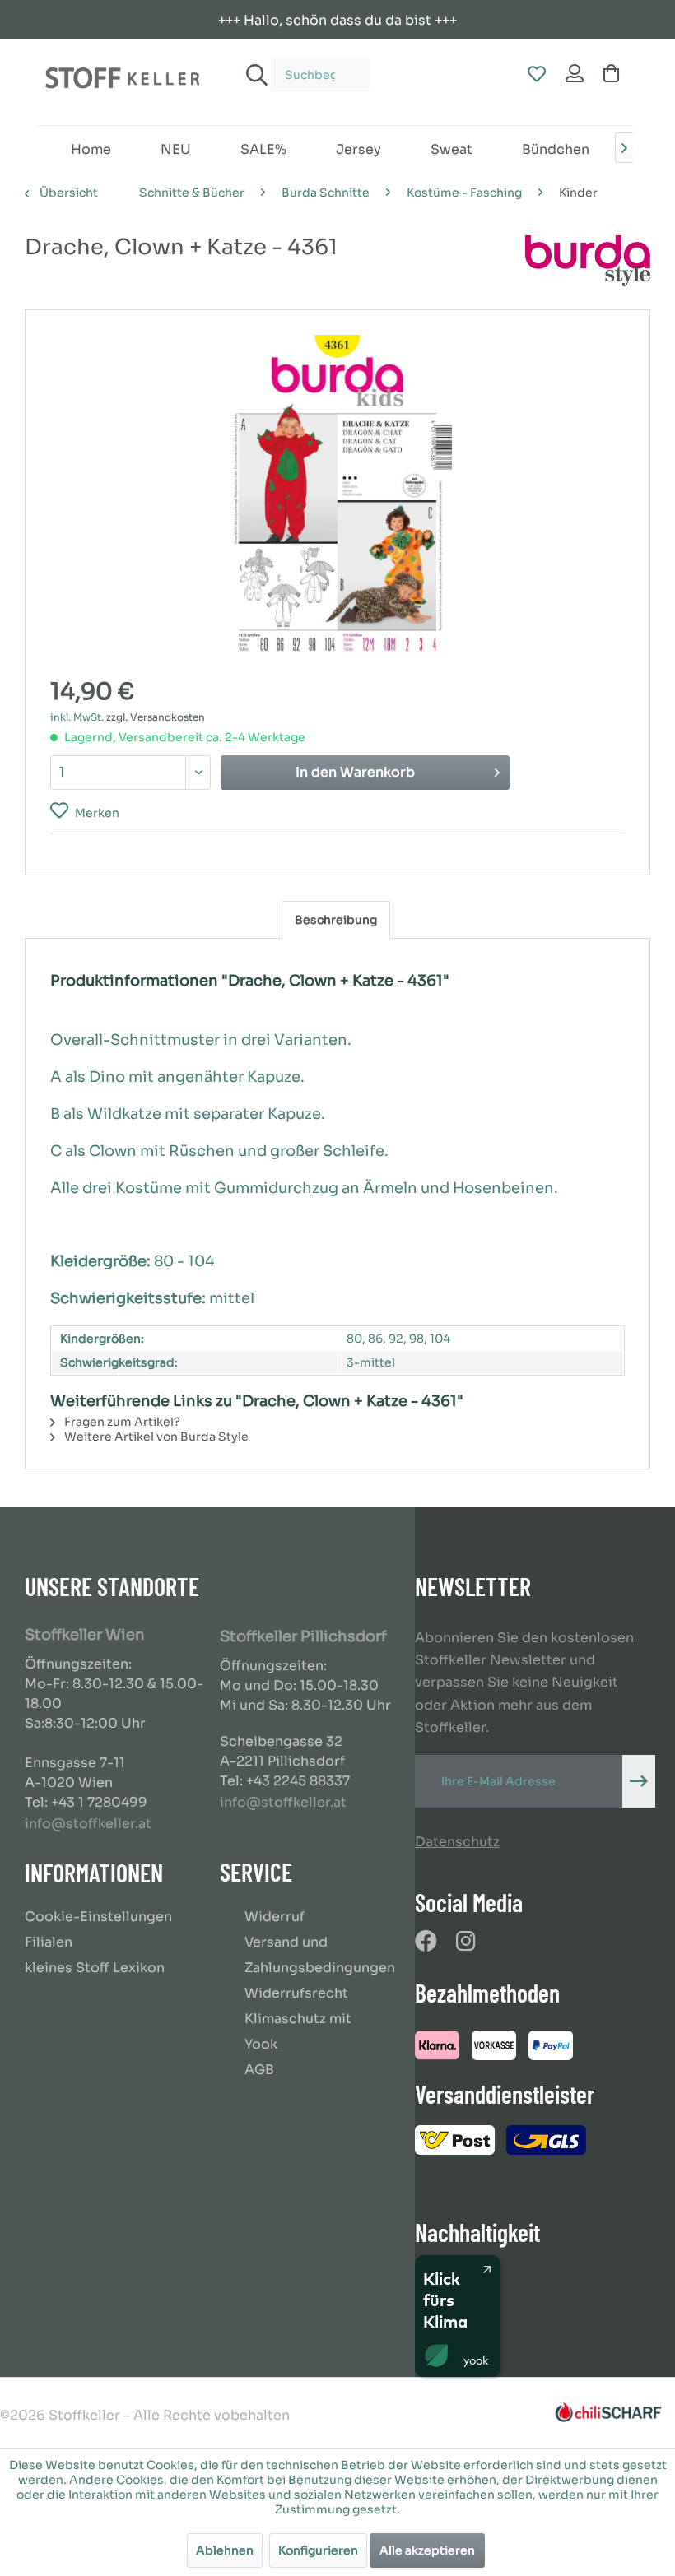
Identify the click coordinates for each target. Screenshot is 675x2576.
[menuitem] (304, 67)
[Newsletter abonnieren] (639, 1781)
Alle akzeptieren (427, 2550)
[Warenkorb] (615, 75)
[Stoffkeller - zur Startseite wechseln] (122, 82)
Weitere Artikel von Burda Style (155, 1437)
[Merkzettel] (536, 75)
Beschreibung (336, 920)
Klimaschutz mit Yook (298, 2031)
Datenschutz (457, 1842)
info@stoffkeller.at (88, 1824)
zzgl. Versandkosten (156, 717)
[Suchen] (254, 75)
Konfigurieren (318, 2550)
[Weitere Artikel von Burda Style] (588, 264)
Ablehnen (225, 2550)
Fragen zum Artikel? (121, 1422)
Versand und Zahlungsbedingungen (320, 1955)
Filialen (49, 1942)
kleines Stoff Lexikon (95, 1968)
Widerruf (275, 1917)
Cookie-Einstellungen (98, 1917)
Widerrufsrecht (296, 1993)
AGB (259, 2070)
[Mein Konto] (575, 75)
